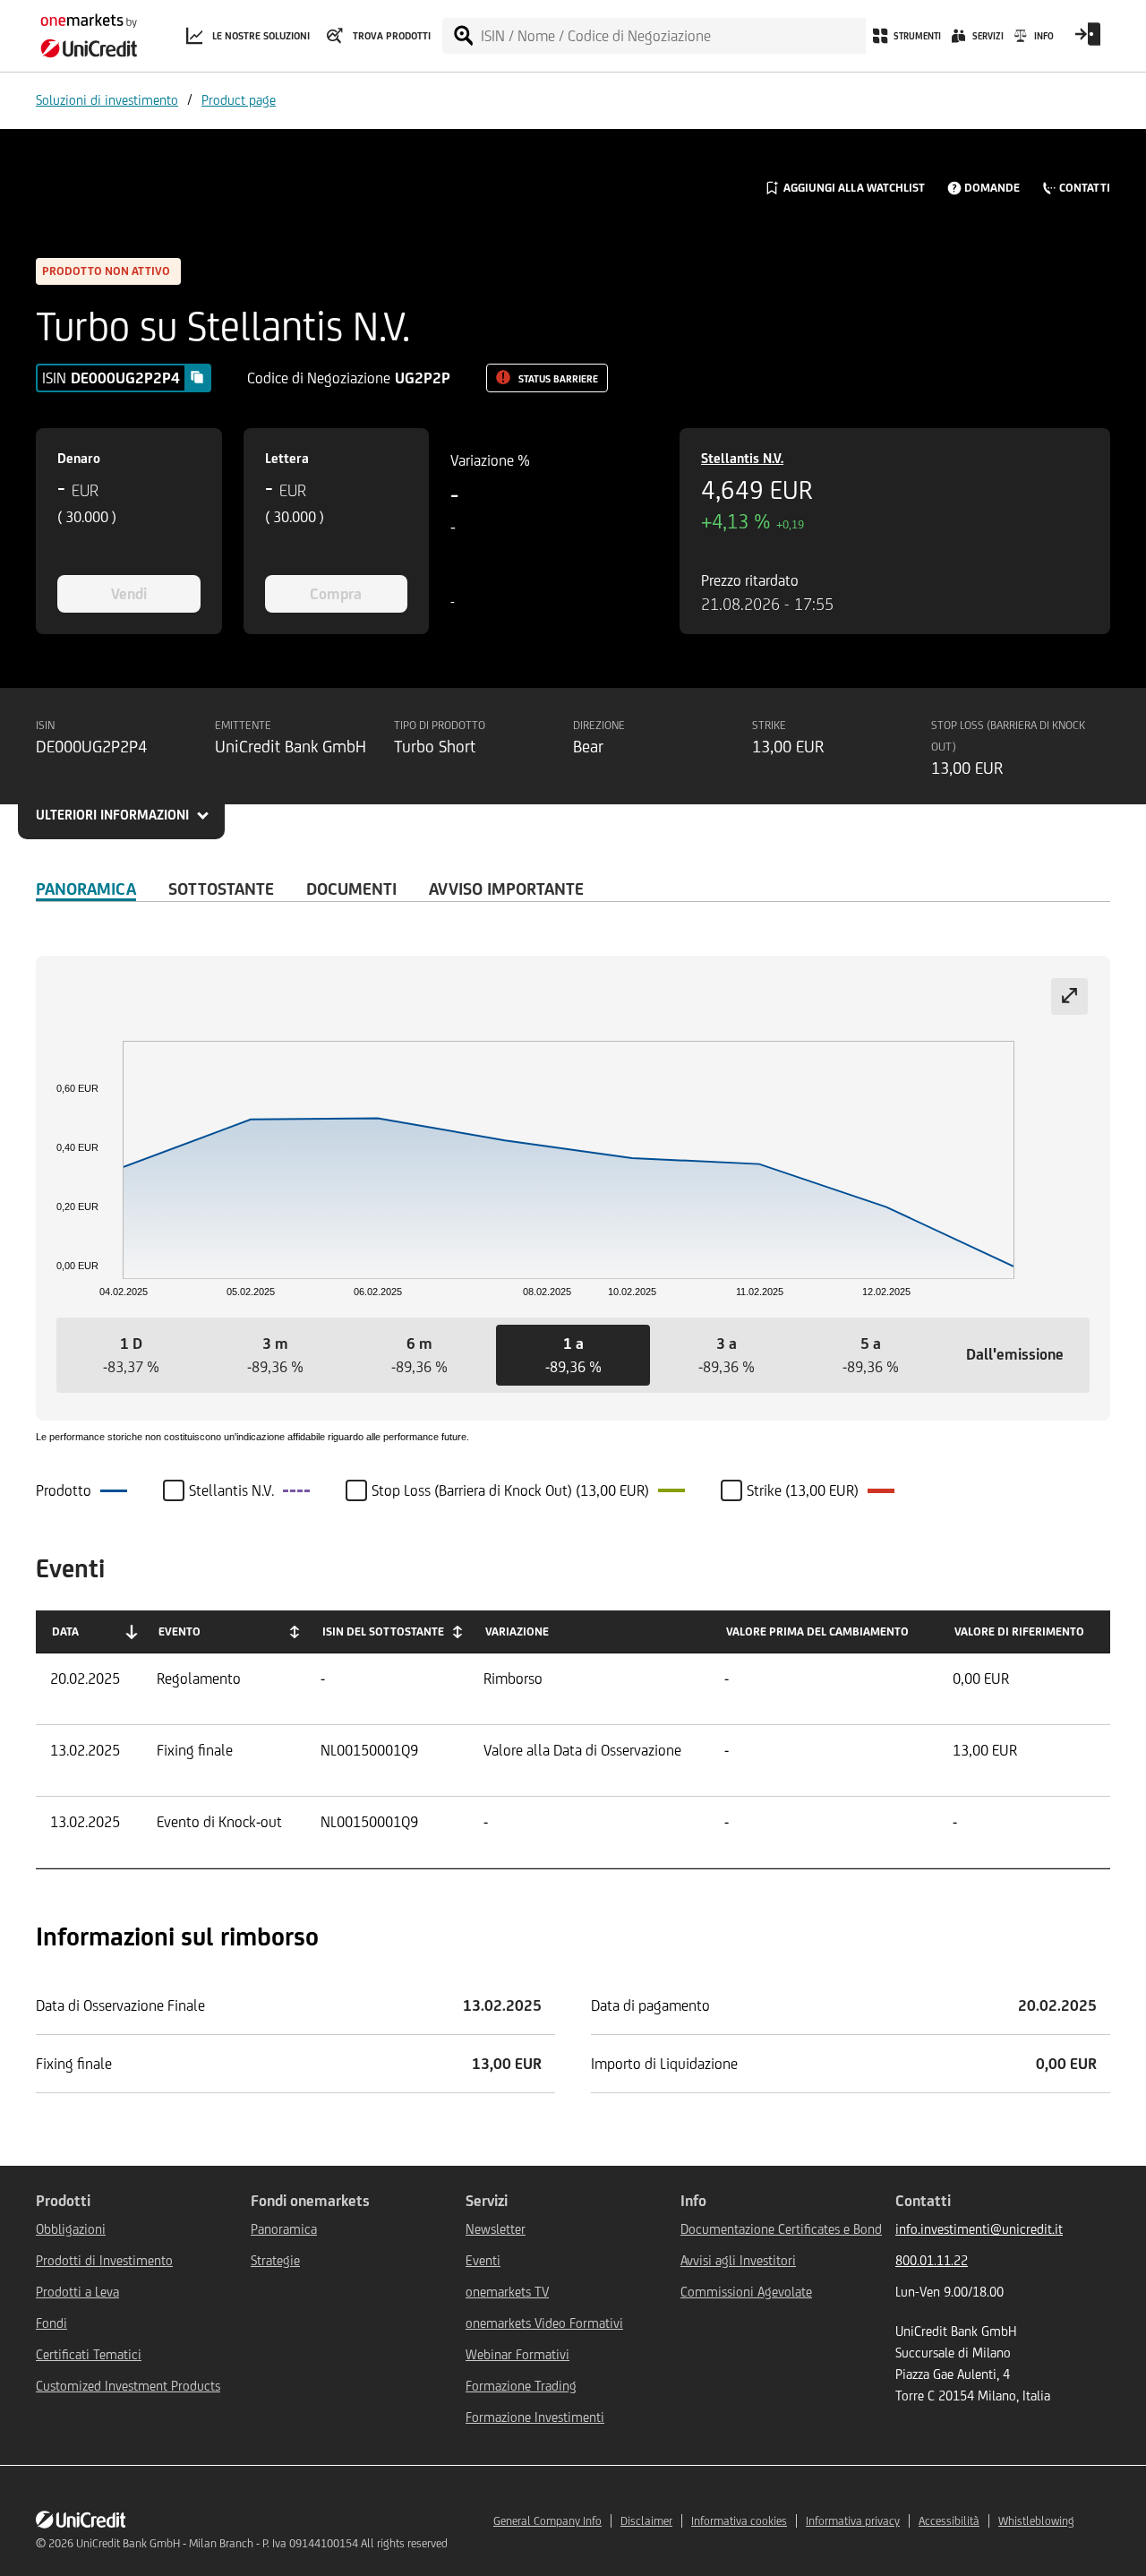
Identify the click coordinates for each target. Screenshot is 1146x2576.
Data (65, 1631)
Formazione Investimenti (535, 2417)
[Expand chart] (1069, 996)
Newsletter (496, 2229)
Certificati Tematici (89, 2354)
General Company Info (547, 2521)
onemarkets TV (507, 2292)
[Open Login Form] (1088, 40)
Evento (180, 1631)
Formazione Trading (521, 2386)
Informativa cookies (739, 2521)
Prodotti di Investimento (104, 2260)
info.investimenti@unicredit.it (979, 2229)
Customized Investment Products (128, 2386)
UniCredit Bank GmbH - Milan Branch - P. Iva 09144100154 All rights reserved (262, 2543)
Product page (239, 100)
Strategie (275, 2260)
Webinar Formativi (517, 2354)
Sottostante (221, 889)
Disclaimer (646, 2521)
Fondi (51, 2323)
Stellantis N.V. (742, 458)
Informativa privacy (853, 2521)
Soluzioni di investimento (107, 100)
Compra (336, 594)
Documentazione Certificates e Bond (781, 2229)
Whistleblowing (1036, 2521)
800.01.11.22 (932, 2260)
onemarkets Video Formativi (544, 2323)
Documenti (351, 889)
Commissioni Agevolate (746, 2292)
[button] (131, 1355)
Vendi (129, 594)
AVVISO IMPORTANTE (506, 889)
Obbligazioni (71, 2229)
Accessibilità (949, 2521)
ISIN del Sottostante (383, 1631)
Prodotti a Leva (77, 2292)
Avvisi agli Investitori (738, 2260)
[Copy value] (197, 377)
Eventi (483, 2260)
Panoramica (86, 889)
